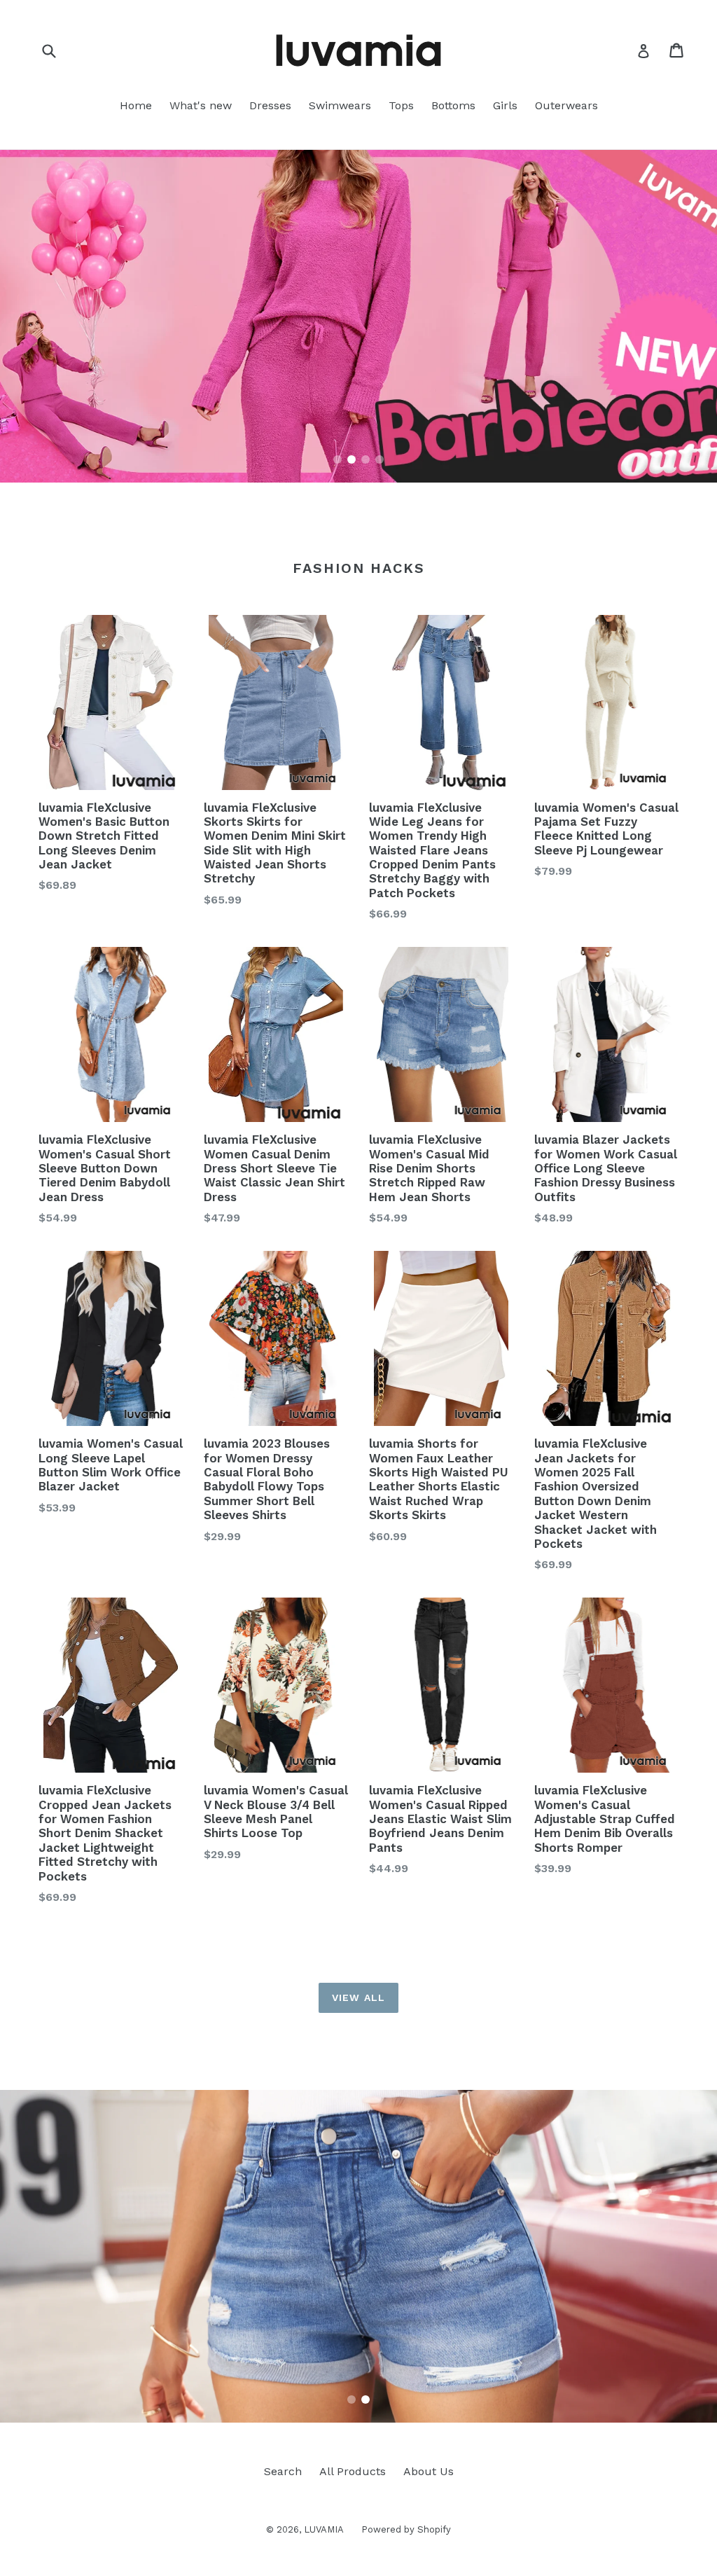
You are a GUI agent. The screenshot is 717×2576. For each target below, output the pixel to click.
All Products (353, 2471)
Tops (401, 105)
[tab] (337, 459)
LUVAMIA (324, 2529)
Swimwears (340, 105)
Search (283, 2471)
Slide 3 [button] (366, 459)
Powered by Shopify (406, 2529)
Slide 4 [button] (380, 459)
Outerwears (566, 105)
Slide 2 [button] (351, 459)
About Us (429, 2471)
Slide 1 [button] (337, 459)
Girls (505, 105)
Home (136, 105)
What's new (201, 105)
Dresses (270, 105)
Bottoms (453, 105)
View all (358, 1997)
